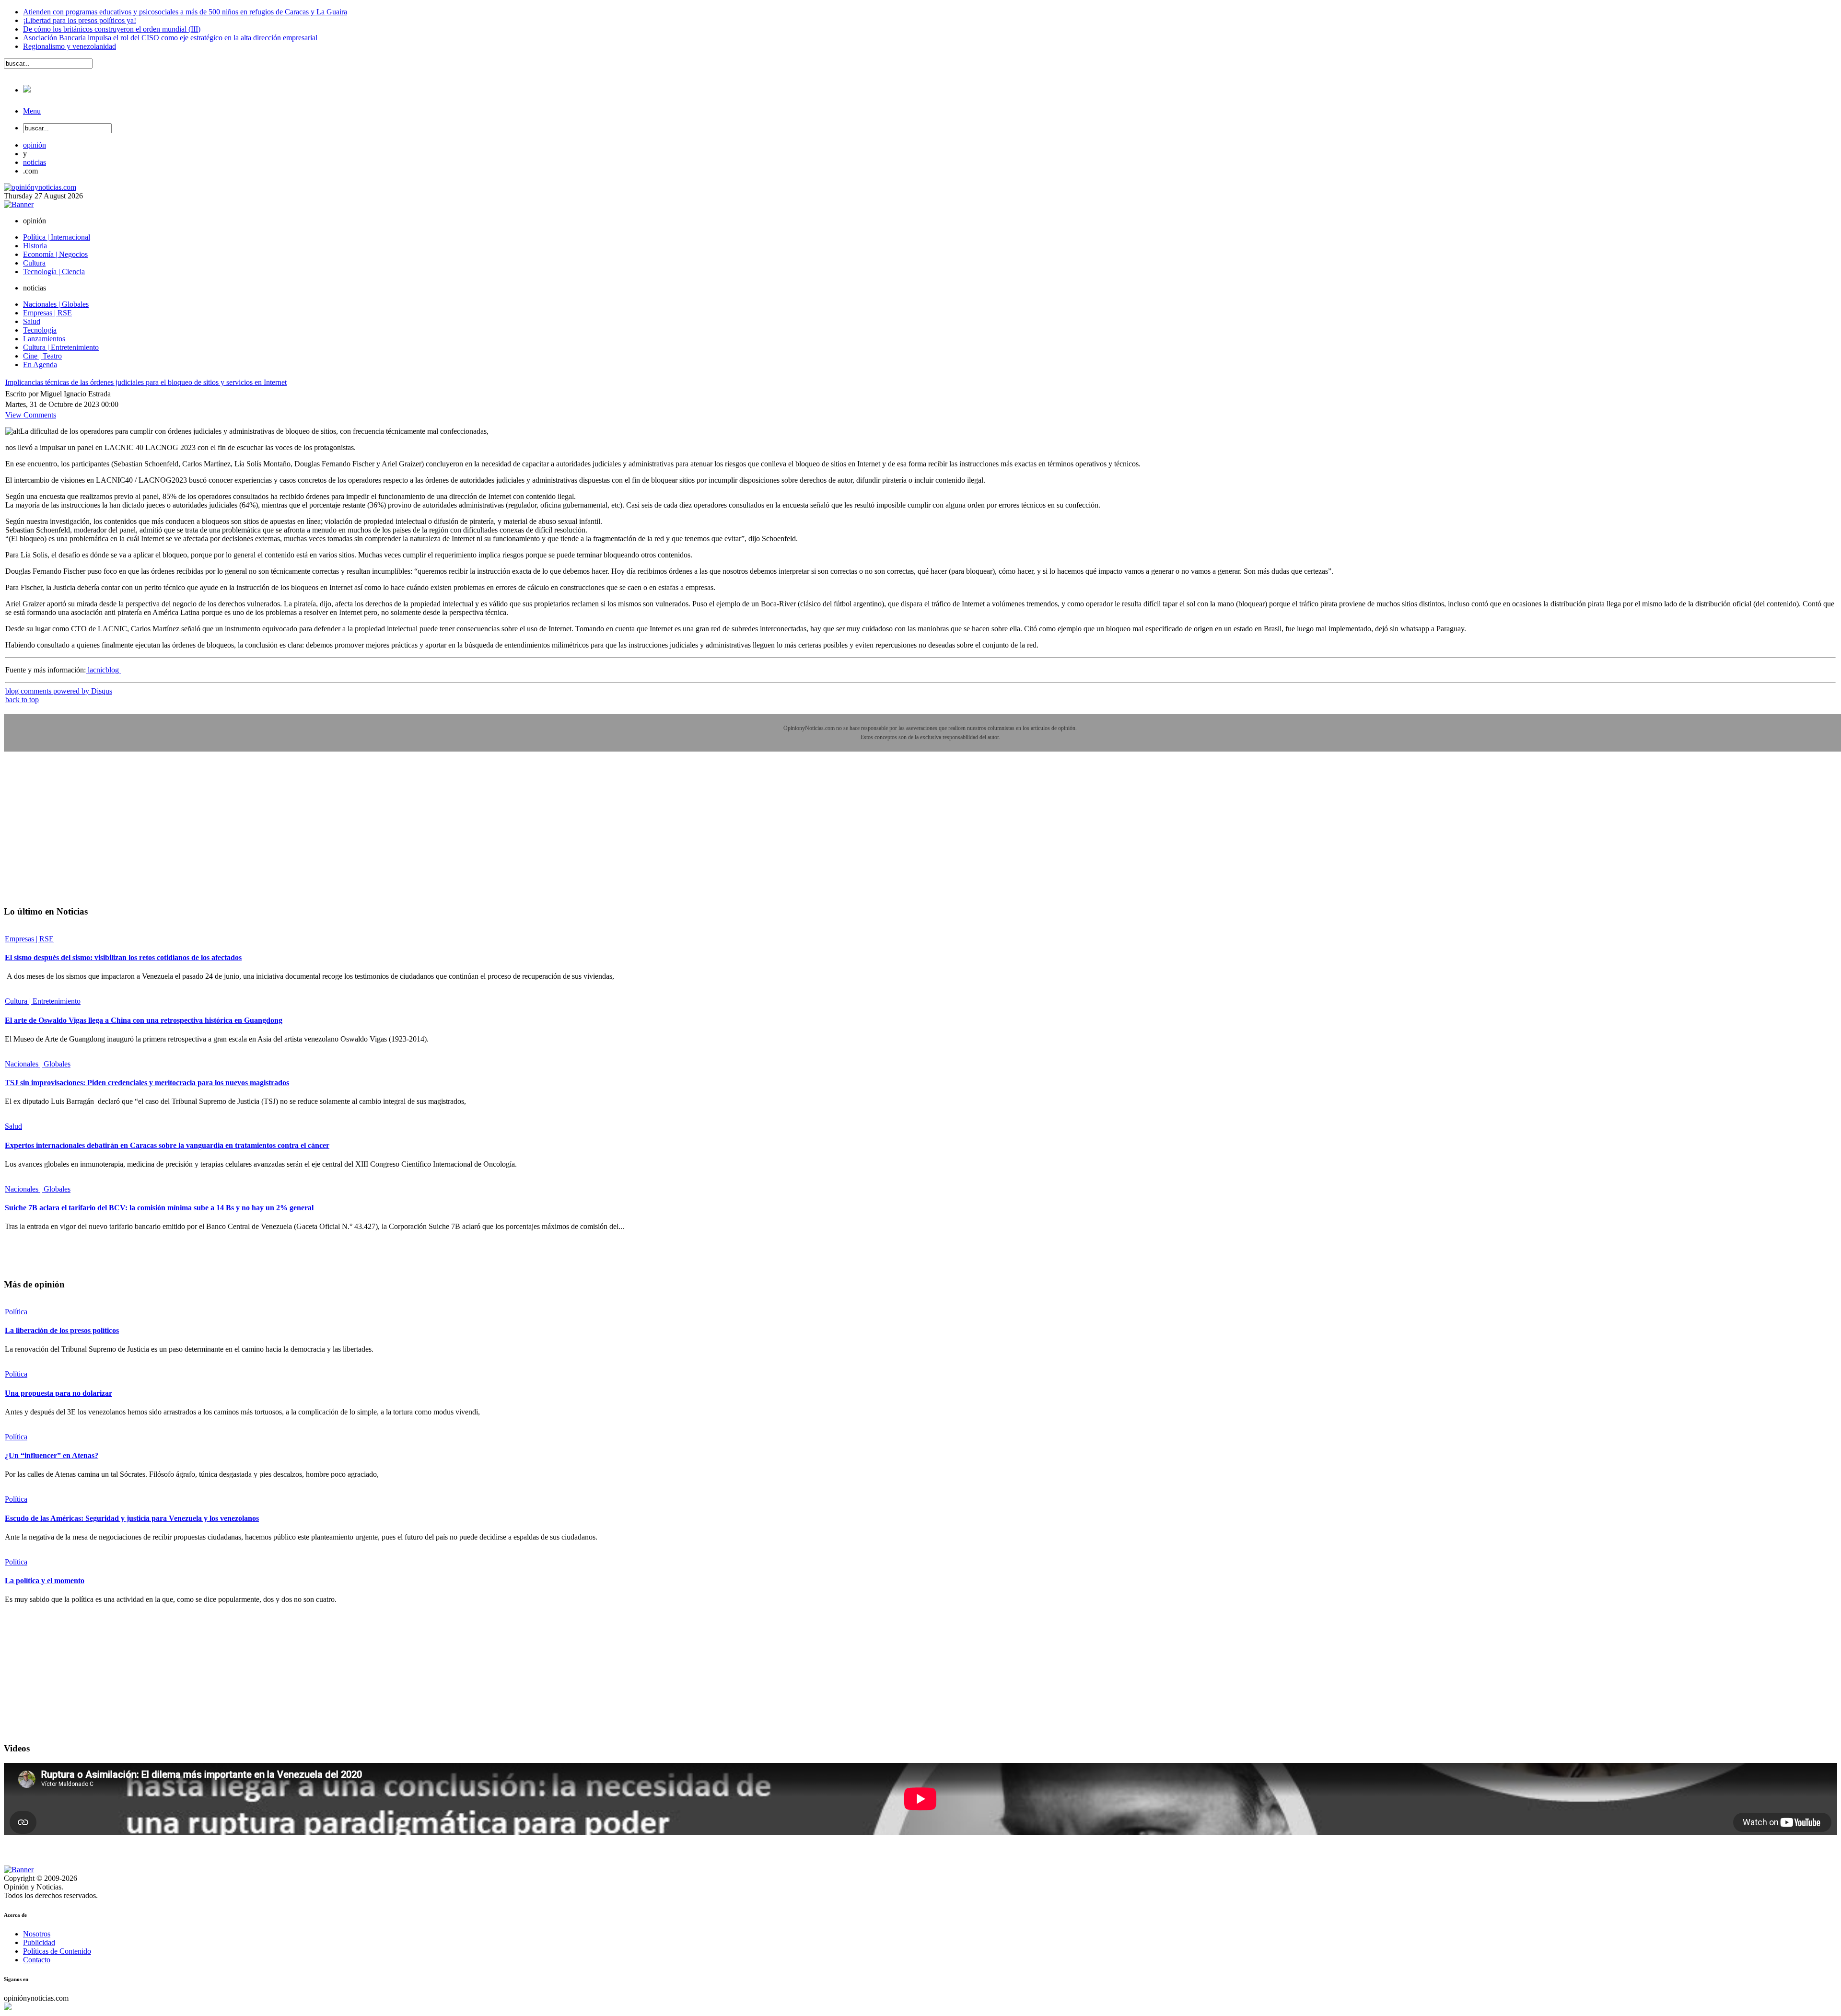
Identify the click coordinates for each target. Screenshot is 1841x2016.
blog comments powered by (59, 691)
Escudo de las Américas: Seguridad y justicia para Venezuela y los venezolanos (132, 1518)
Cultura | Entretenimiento (43, 1001)
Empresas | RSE (29, 939)
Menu (32, 111)
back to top (22, 700)
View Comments (31, 415)
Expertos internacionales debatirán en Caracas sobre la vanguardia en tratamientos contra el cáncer (167, 1145)
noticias (35, 162)
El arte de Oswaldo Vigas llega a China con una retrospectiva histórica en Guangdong (144, 1020)
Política (16, 1312)
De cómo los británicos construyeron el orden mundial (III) (112, 29)
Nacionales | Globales (38, 1064)
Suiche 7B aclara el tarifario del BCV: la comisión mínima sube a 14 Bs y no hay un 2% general (159, 1208)
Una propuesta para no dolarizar (58, 1393)
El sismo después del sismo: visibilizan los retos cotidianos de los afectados (123, 957)
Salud (13, 1126)
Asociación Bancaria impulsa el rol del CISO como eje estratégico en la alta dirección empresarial (170, 38)
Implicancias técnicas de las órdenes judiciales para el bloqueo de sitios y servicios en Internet (146, 382)
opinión (35, 145)
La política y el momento (45, 1581)
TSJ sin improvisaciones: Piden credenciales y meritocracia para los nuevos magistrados (147, 1083)
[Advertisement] (76, 835)
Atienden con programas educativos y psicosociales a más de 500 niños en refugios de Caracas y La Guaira (185, 12)
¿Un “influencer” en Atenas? (52, 1455)
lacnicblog (103, 670)
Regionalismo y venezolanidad (70, 46)
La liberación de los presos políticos (62, 1330)
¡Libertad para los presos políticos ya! (80, 20)
